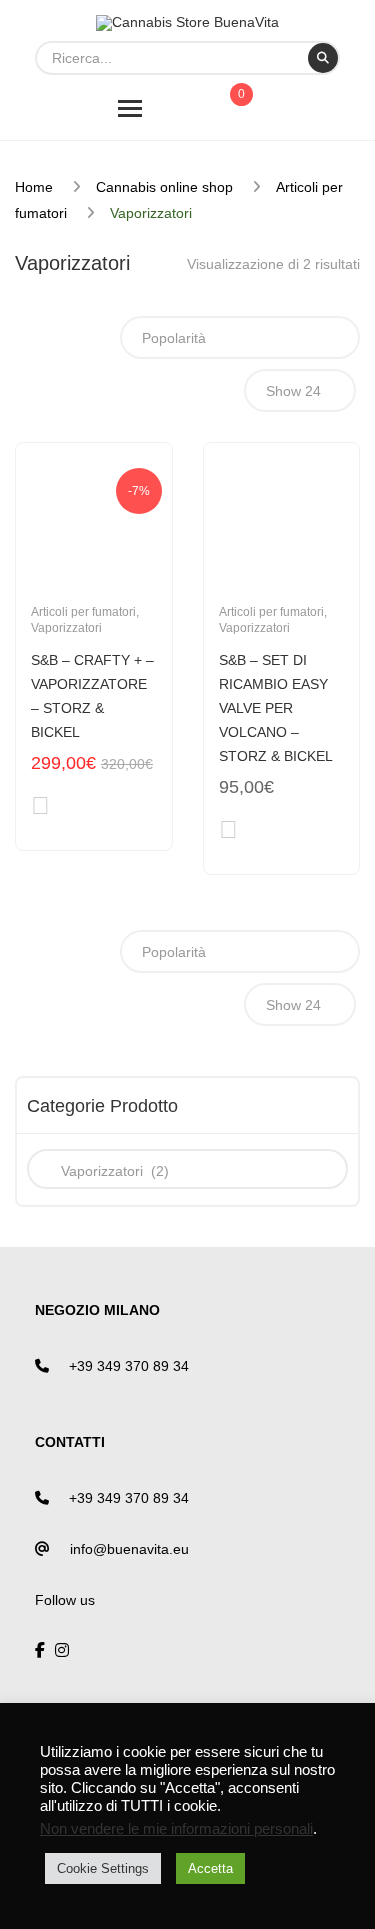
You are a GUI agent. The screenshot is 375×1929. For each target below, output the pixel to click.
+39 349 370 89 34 (129, 1366)
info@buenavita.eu (129, 1549)
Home (34, 187)
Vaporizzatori (66, 628)
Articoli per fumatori (83, 612)
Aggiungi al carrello (40, 809)
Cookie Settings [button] (103, 1868)
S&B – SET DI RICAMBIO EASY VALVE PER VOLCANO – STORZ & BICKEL (276, 708)
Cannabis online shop (164, 187)
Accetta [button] (210, 1868)
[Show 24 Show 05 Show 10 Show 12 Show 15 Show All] (300, 390)
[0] (236, 112)
